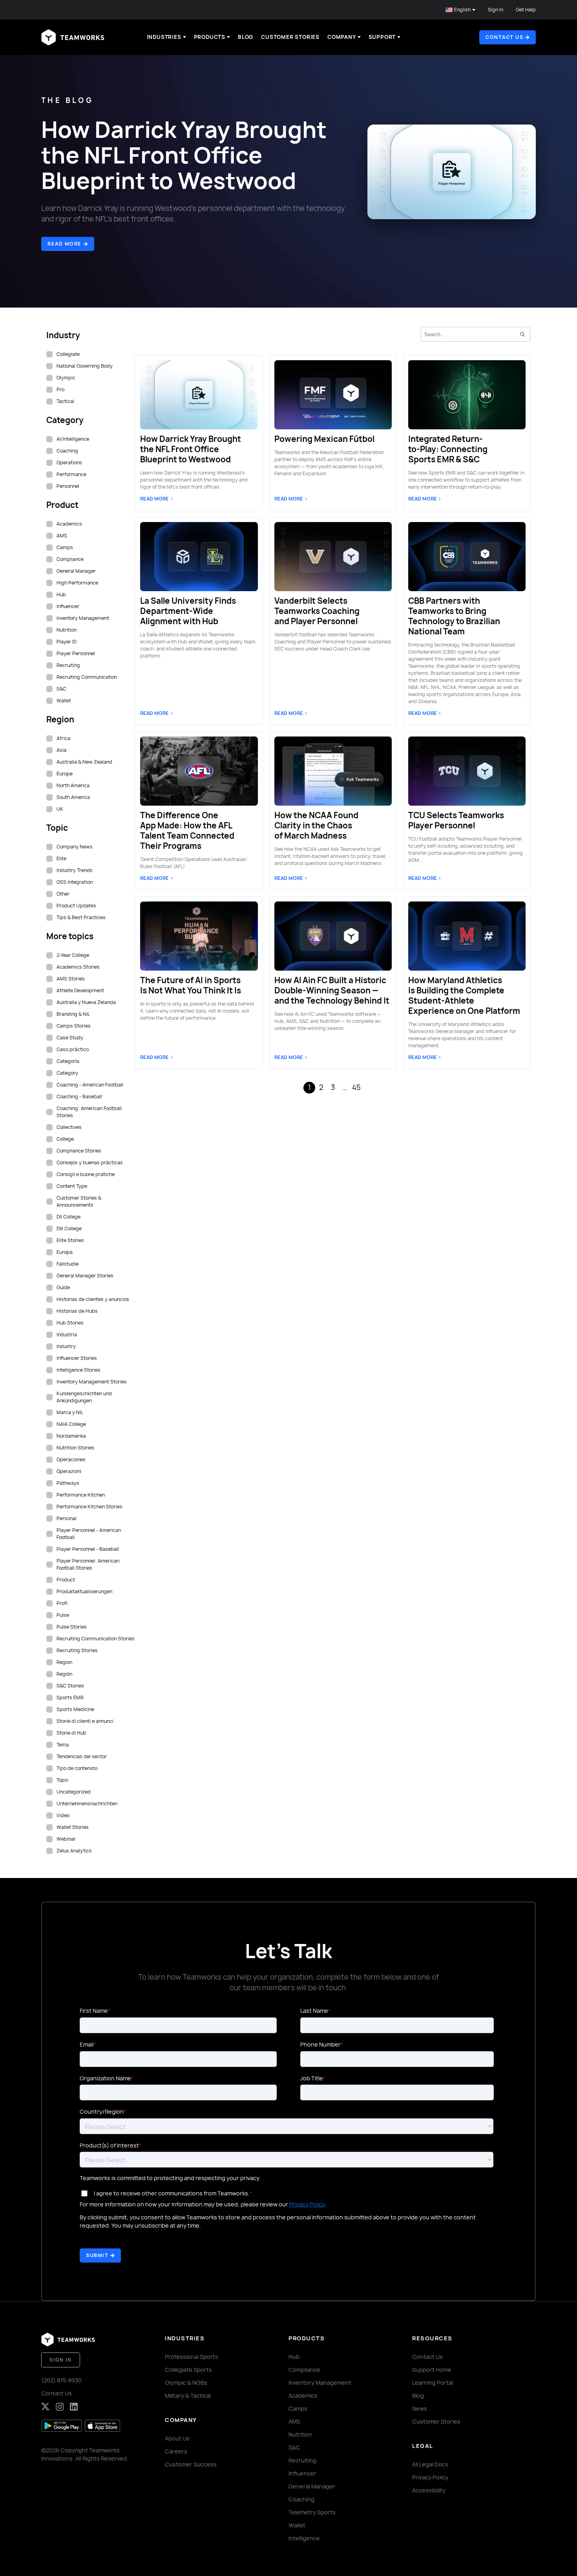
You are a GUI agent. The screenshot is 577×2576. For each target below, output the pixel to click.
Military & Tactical (188, 2396)
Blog (246, 37)
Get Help (526, 10)
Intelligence (304, 2538)
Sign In (496, 10)
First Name (94, 2011)
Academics (303, 2396)
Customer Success (191, 2464)
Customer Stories (290, 37)
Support (382, 37)
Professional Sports (192, 2357)
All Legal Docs (430, 2464)
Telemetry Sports (312, 2512)
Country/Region (102, 2112)
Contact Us (57, 2393)
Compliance (304, 2370)
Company (342, 37)
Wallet (297, 2525)
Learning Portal (433, 2383)
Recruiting (302, 2460)
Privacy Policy (307, 2204)
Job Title (312, 2078)
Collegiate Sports (188, 2370)
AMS (294, 2421)
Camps (298, 2408)
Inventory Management (320, 2383)
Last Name (314, 2011)
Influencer (302, 2473)
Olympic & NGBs (186, 2383)
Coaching (301, 2499)
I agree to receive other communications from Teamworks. (172, 2193)
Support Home (432, 2370)
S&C (294, 2447)
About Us (177, 2438)
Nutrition (300, 2434)
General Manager (312, 2486)
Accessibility (429, 2490)
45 (356, 1087)
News (420, 2408)
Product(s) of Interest (109, 2145)
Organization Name (105, 2078)
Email (87, 2044)
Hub (294, 2357)
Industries (164, 37)
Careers (176, 2451)
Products (210, 37)
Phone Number (320, 2044)
